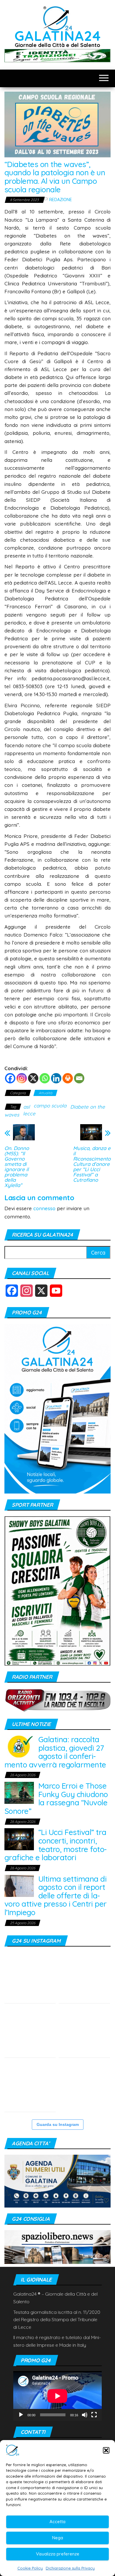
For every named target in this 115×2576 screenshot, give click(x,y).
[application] (57, 2396)
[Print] (68, 1078)
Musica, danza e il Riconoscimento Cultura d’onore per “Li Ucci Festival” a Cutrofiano (92, 1164)
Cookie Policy (30, 2568)
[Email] (79, 1078)
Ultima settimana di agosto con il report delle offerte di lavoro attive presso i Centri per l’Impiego (56, 1896)
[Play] (21, 2415)
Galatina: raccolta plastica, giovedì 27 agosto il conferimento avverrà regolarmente (55, 1752)
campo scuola (50, 1106)
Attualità (45, 1093)
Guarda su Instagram (58, 2124)
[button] (106, 2450)
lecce (29, 1113)
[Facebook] (10, 1078)
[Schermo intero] (94, 2415)
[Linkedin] (56, 1078)
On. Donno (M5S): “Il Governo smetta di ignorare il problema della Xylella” (17, 1167)
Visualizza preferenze (58, 2554)
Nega (58, 2538)
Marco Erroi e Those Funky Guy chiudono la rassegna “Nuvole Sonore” (56, 1798)
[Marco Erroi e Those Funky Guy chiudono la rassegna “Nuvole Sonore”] (19, 1792)
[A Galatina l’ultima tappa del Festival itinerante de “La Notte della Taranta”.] (84, 2086)
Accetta (57, 2522)
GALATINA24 (58, 36)
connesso (44, 1208)
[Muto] (85, 2415)
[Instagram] (22, 1078)
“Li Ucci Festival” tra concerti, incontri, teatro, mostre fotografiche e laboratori (56, 1845)
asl (27, 1107)
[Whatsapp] (45, 1078)
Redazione (61, 200)
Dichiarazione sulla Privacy (70, 2568)
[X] (33, 1078)
